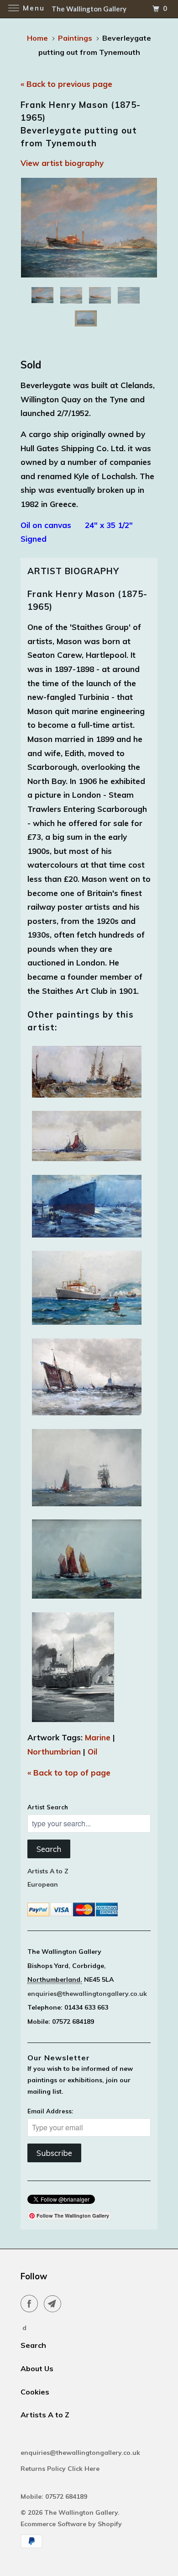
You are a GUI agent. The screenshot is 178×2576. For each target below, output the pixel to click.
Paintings (75, 38)
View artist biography (62, 163)
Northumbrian (54, 1752)
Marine (98, 1737)
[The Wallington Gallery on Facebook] (31, 2304)
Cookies (35, 2392)
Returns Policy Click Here (61, 2469)
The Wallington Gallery (81, 2512)
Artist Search (48, 1807)
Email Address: (50, 2111)
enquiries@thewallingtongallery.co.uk (87, 1994)
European (43, 1884)
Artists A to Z (48, 1871)
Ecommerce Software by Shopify (71, 2524)
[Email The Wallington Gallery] (54, 2304)
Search (49, 1849)
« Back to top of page (69, 1773)
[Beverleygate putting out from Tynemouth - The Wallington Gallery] (89, 228)
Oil (92, 1752)
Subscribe (54, 2153)
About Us (37, 2368)
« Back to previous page (66, 84)
